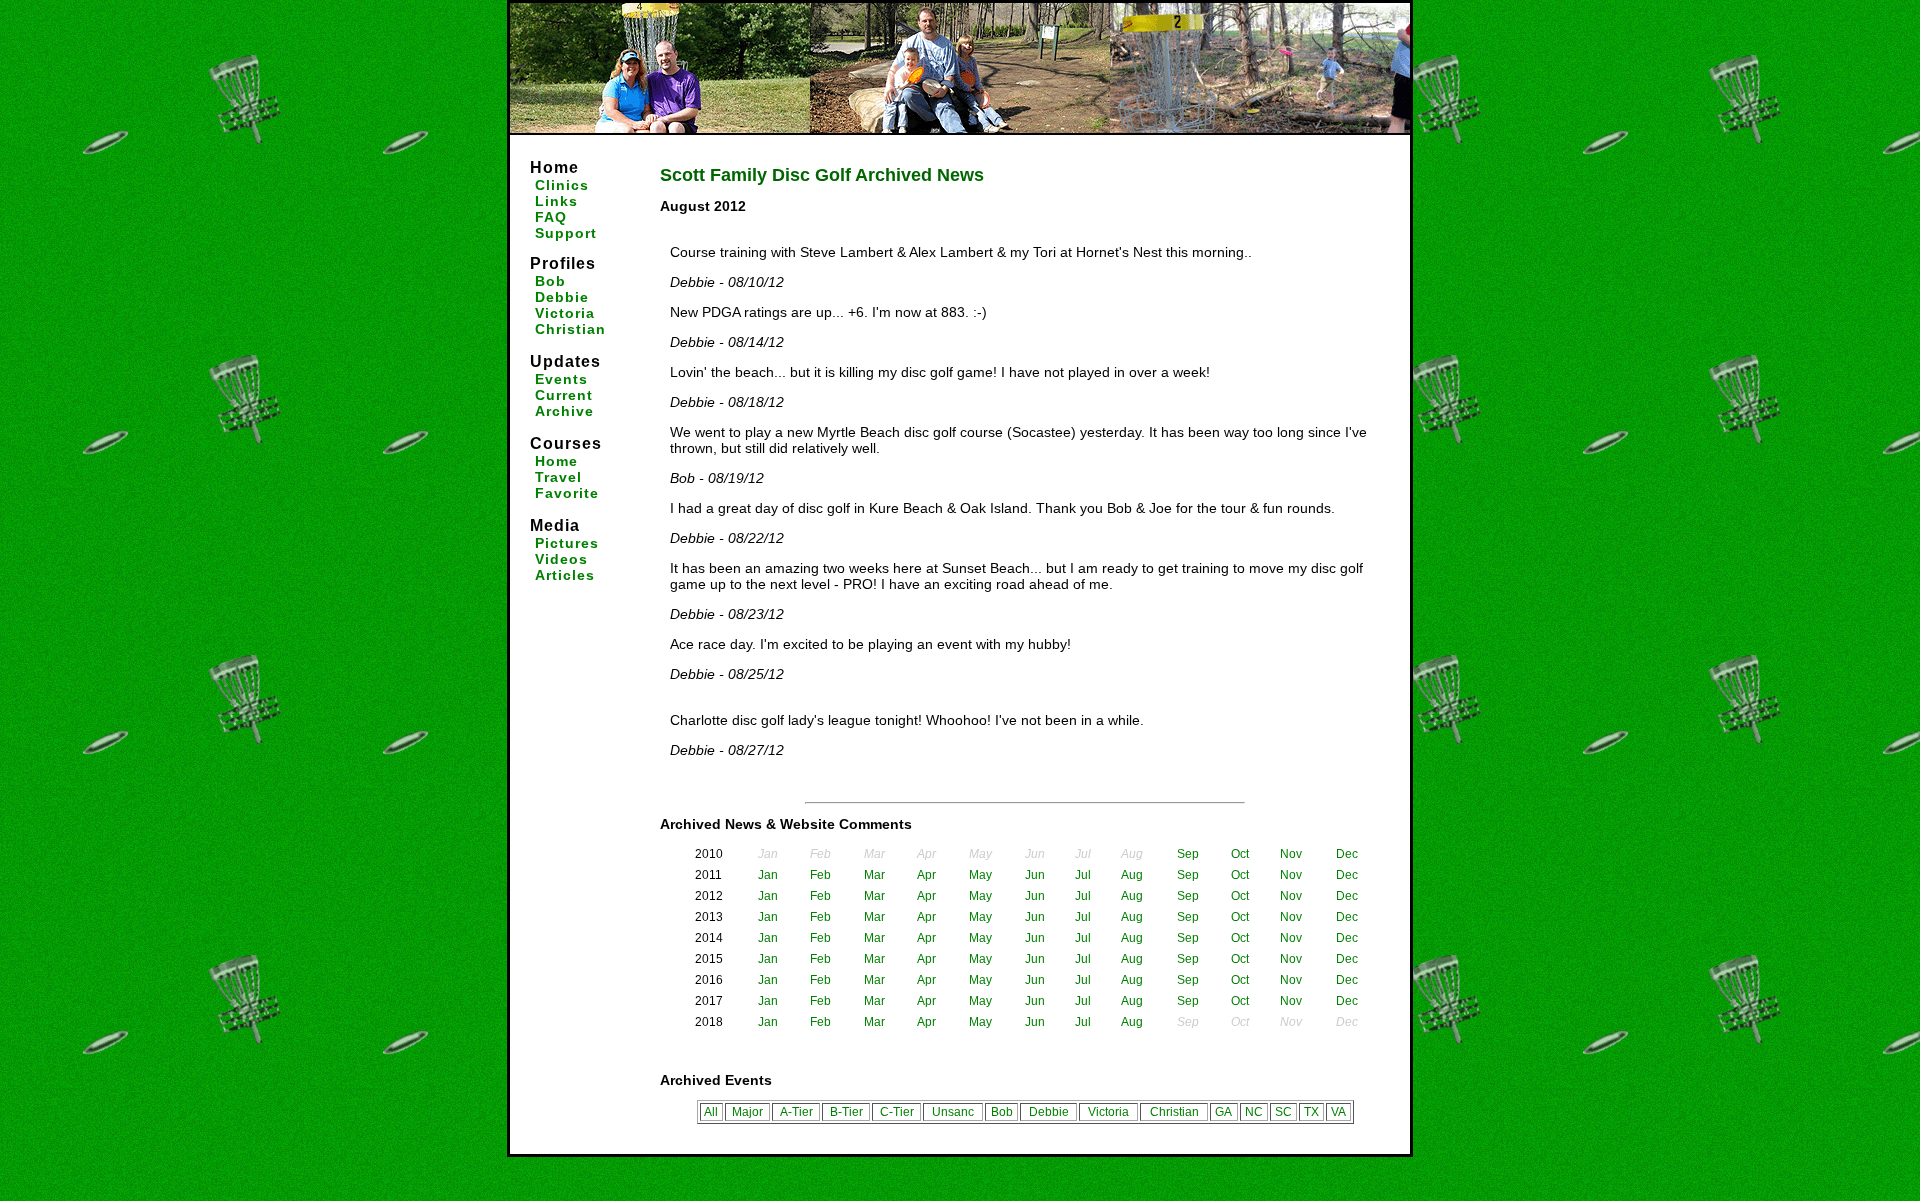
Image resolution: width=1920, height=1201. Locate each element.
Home (554, 167)
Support (566, 233)
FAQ (551, 217)
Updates (565, 361)
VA (1338, 1112)
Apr (926, 875)
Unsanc (953, 1112)
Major (747, 1112)
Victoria (565, 313)
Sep (1188, 854)
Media (555, 525)
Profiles (563, 263)
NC (1254, 1112)
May (980, 875)
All (711, 1112)
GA (1223, 1112)
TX (1311, 1112)
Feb (820, 875)
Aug (1132, 875)
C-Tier (897, 1112)
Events (561, 379)
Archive (564, 411)
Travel (558, 477)
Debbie (562, 297)
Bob (550, 281)
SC (1283, 1112)
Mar (874, 875)
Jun (1035, 875)
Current (564, 395)
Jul (1083, 875)
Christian (570, 329)
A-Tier (796, 1112)
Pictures (567, 543)
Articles (565, 575)
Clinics (562, 185)
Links (556, 201)
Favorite (567, 493)
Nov (1291, 854)
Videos (561, 559)
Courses (566, 443)
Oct (1240, 854)
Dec (1347, 854)
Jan (768, 875)
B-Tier (846, 1112)
